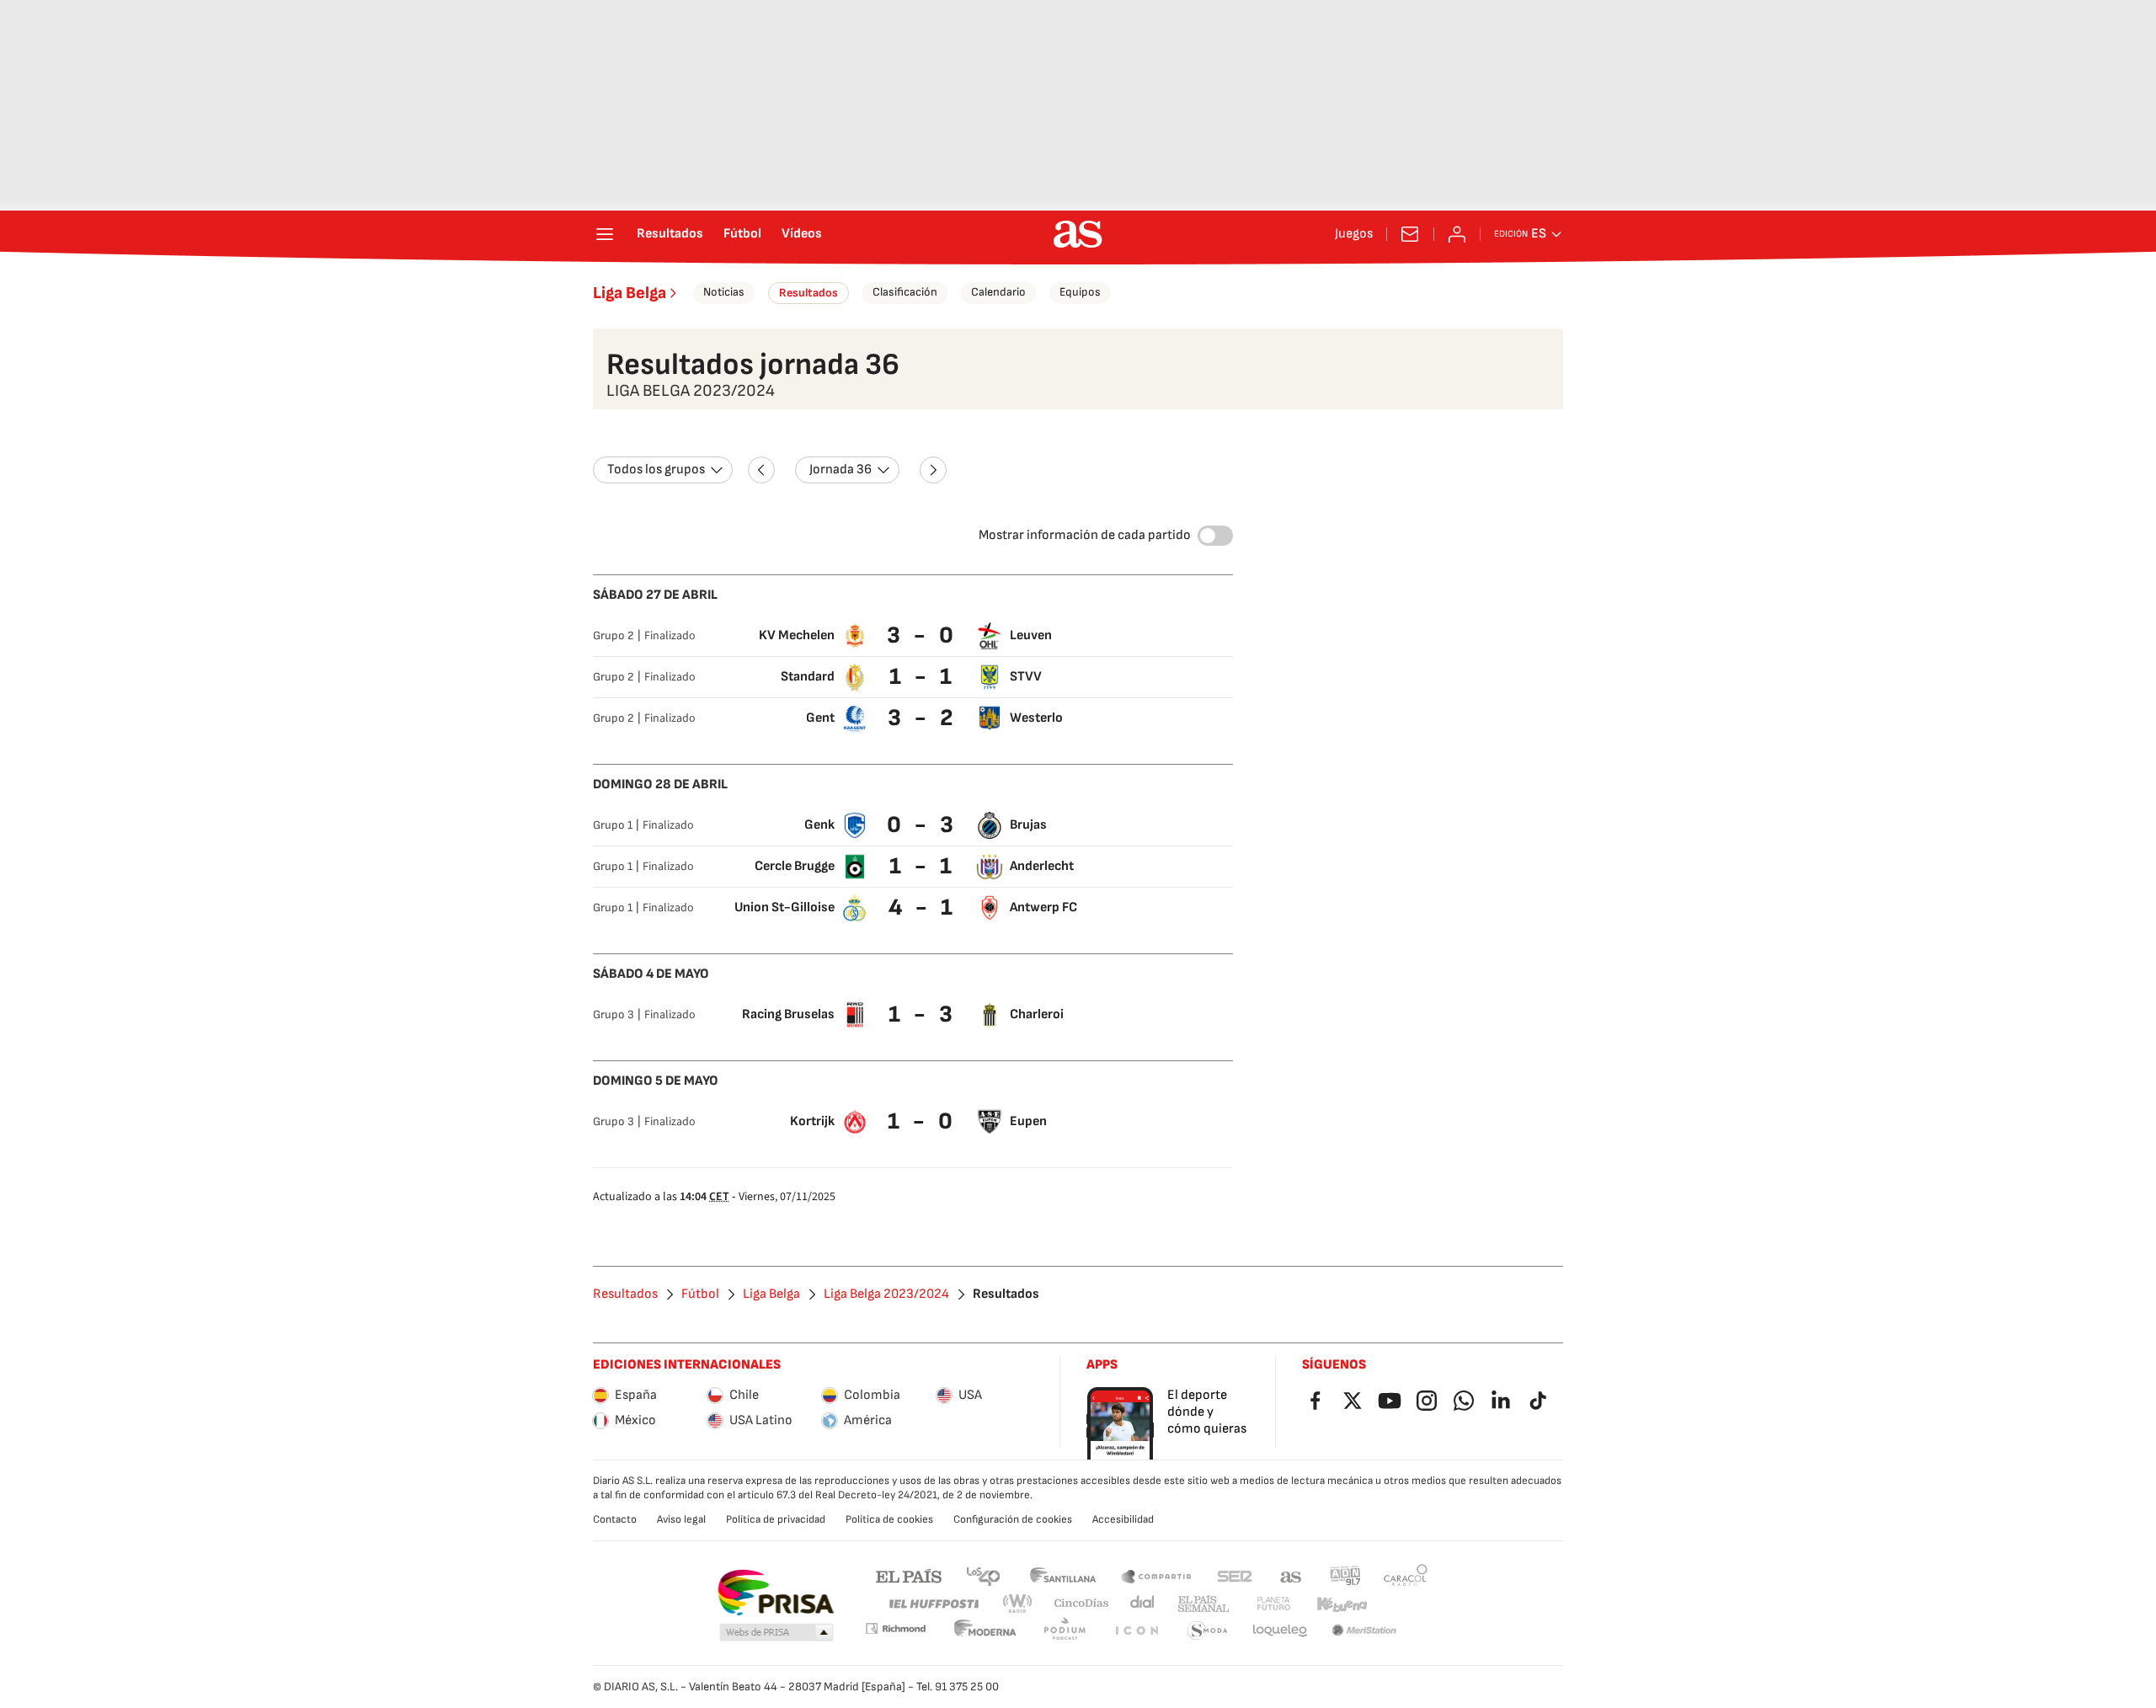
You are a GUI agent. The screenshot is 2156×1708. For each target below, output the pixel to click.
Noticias (724, 292)
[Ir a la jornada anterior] (761, 470)
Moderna (985, 1631)
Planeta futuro (1273, 1604)
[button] (776, 1633)
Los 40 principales (983, 1575)
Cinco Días (1082, 1604)
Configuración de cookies (1013, 1519)
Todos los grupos (656, 470)
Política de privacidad (776, 1519)
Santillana (1062, 1575)
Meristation (1364, 1631)
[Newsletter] (1410, 234)
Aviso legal (681, 1519)
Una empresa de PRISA (775, 1593)
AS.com (1291, 1575)
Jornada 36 (841, 470)
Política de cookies (889, 1519)
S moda (1208, 1631)
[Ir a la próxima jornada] (933, 470)
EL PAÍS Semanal (1203, 1604)
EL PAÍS (909, 1575)
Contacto (615, 1519)
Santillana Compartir (1156, 1575)
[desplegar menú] (605, 234)
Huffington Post (933, 1604)
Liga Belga (630, 293)
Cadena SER (1235, 1575)
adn (1345, 1575)
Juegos (1354, 234)
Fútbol (742, 234)
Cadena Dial (1143, 1604)
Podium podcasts (1065, 1631)
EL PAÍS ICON (1136, 1631)
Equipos (1080, 292)
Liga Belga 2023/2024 (886, 1294)
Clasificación (905, 292)
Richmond (895, 1628)
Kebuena (1342, 1604)
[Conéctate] (1457, 234)
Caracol (1406, 1575)
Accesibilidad (1123, 1519)
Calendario (998, 292)
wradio (1018, 1604)
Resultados (670, 234)
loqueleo (1280, 1631)
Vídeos (802, 234)
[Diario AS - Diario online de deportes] (1078, 234)
